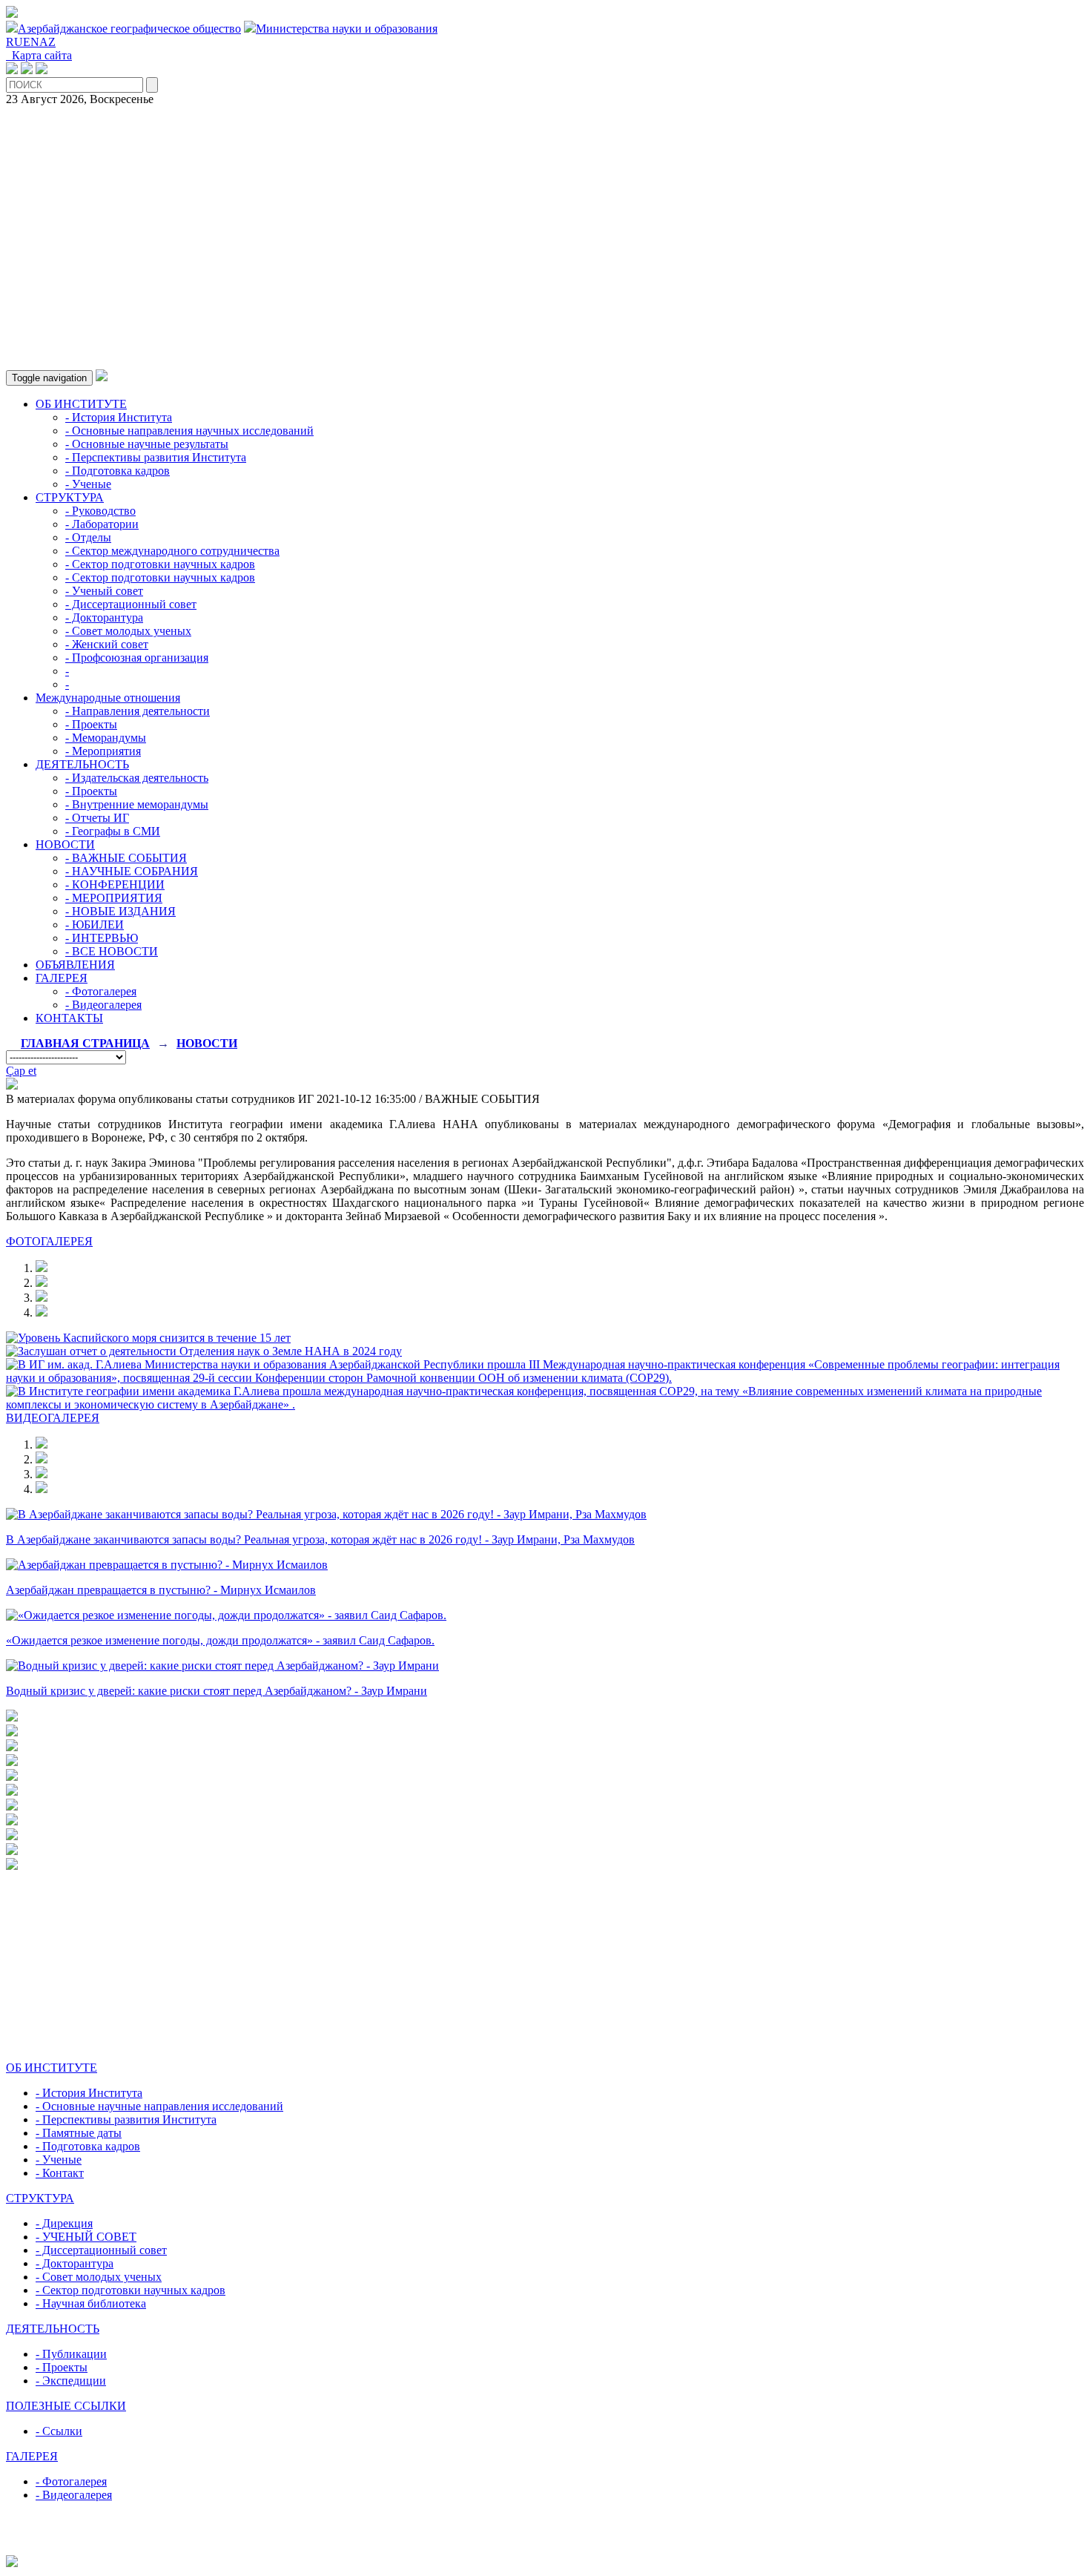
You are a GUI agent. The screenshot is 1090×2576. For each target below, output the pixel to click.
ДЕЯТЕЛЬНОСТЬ (82, 764)
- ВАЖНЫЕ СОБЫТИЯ (126, 858)
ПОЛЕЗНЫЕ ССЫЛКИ (66, 2406)
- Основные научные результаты (147, 444)
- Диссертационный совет (131, 604)
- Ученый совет (104, 591)
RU (14, 42)
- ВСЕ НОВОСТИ (112, 951)
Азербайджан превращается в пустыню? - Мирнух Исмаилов (161, 1590)
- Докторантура (104, 617)
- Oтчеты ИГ (97, 818)
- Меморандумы (106, 738)
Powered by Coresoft (545, 2548)
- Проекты (91, 724)
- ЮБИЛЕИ (95, 925)
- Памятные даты (79, 2133)
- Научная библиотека (91, 2303)
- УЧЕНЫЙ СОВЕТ (86, 2237)
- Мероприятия (103, 751)
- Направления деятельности (138, 711)
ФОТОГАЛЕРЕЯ (49, 1241)
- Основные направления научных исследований (189, 431)
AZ (47, 42)
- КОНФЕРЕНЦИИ (115, 885)
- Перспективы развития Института (156, 457)
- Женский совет (107, 644)
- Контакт (60, 2173)
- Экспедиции (71, 2381)
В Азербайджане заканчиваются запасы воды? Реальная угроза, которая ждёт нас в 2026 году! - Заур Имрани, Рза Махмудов (320, 1539)
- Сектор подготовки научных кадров (160, 564)
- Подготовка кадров (118, 471)
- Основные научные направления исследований (159, 2106)
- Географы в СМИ (113, 831)
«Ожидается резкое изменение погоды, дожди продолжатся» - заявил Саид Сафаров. (220, 1640)
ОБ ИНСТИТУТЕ (81, 404)
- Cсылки (59, 2431)
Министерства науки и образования (347, 29)
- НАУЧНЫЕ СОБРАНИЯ (132, 871)
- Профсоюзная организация (137, 658)
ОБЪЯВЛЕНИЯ (75, 965)
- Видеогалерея (103, 1005)
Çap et (21, 1071)
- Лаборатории (102, 524)
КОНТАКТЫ (69, 1018)
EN (31, 42)
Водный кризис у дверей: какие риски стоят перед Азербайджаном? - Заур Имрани (217, 1691)
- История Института (119, 417)
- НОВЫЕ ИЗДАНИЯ (120, 911)
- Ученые (88, 484)
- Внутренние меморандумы (137, 804)
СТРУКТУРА (70, 497)
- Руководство (100, 511)
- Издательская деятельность (137, 778)
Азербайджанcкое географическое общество (129, 29)
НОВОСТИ (65, 844)
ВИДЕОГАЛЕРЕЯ (53, 1418)
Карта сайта (39, 55)
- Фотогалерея (101, 991)
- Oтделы (88, 537)
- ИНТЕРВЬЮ (102, 938)
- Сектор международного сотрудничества (172, 551)
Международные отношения (108, 698)
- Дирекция (64, 2223)
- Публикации (71, 2354)
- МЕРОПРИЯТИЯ (114, 898)
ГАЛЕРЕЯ (62, 978)
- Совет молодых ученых (128, 631)
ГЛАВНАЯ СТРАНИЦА (85, 1043)
